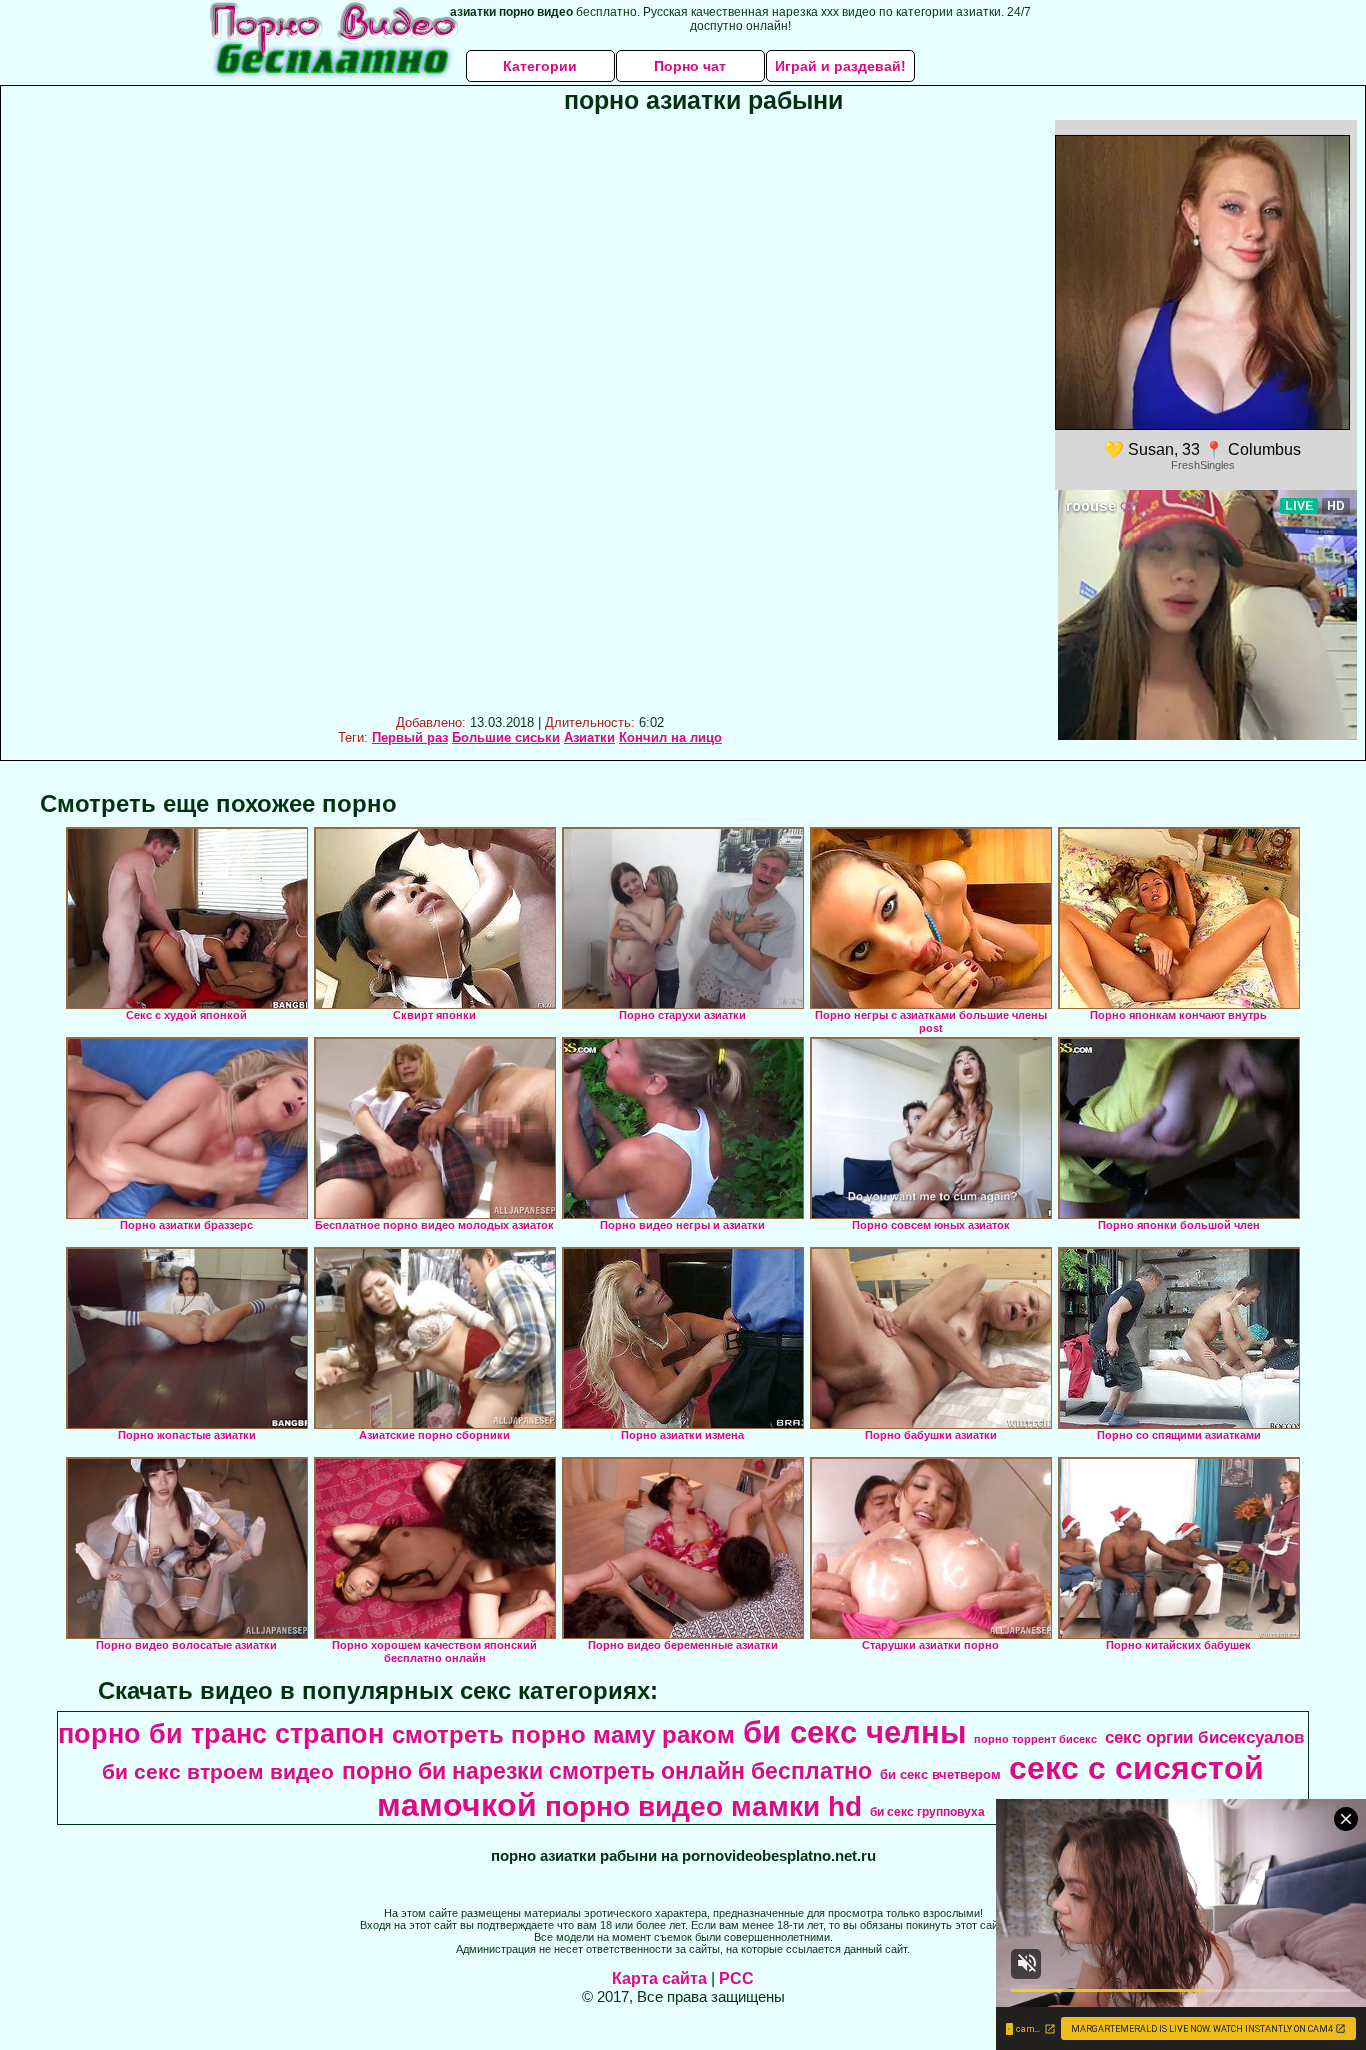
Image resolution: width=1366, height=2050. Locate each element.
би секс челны (854, 1732)
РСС (736, 1978)
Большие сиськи (506, 737)
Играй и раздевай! (840, 66)
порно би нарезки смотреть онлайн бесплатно (607, 1771)
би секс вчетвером (940, 1774)
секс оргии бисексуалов (1204, 1737)
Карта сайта (659, 1978)
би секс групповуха (927, 1812)
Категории (540, 66)
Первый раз (410, 737)
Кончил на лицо (670, 737)
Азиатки (589, 737)
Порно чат (690, 66)
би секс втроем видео (218, 1772)
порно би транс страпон (221, 1734)
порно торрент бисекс (1035, 1739)
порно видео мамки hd (703, 1806)
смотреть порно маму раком (563, 1734)
